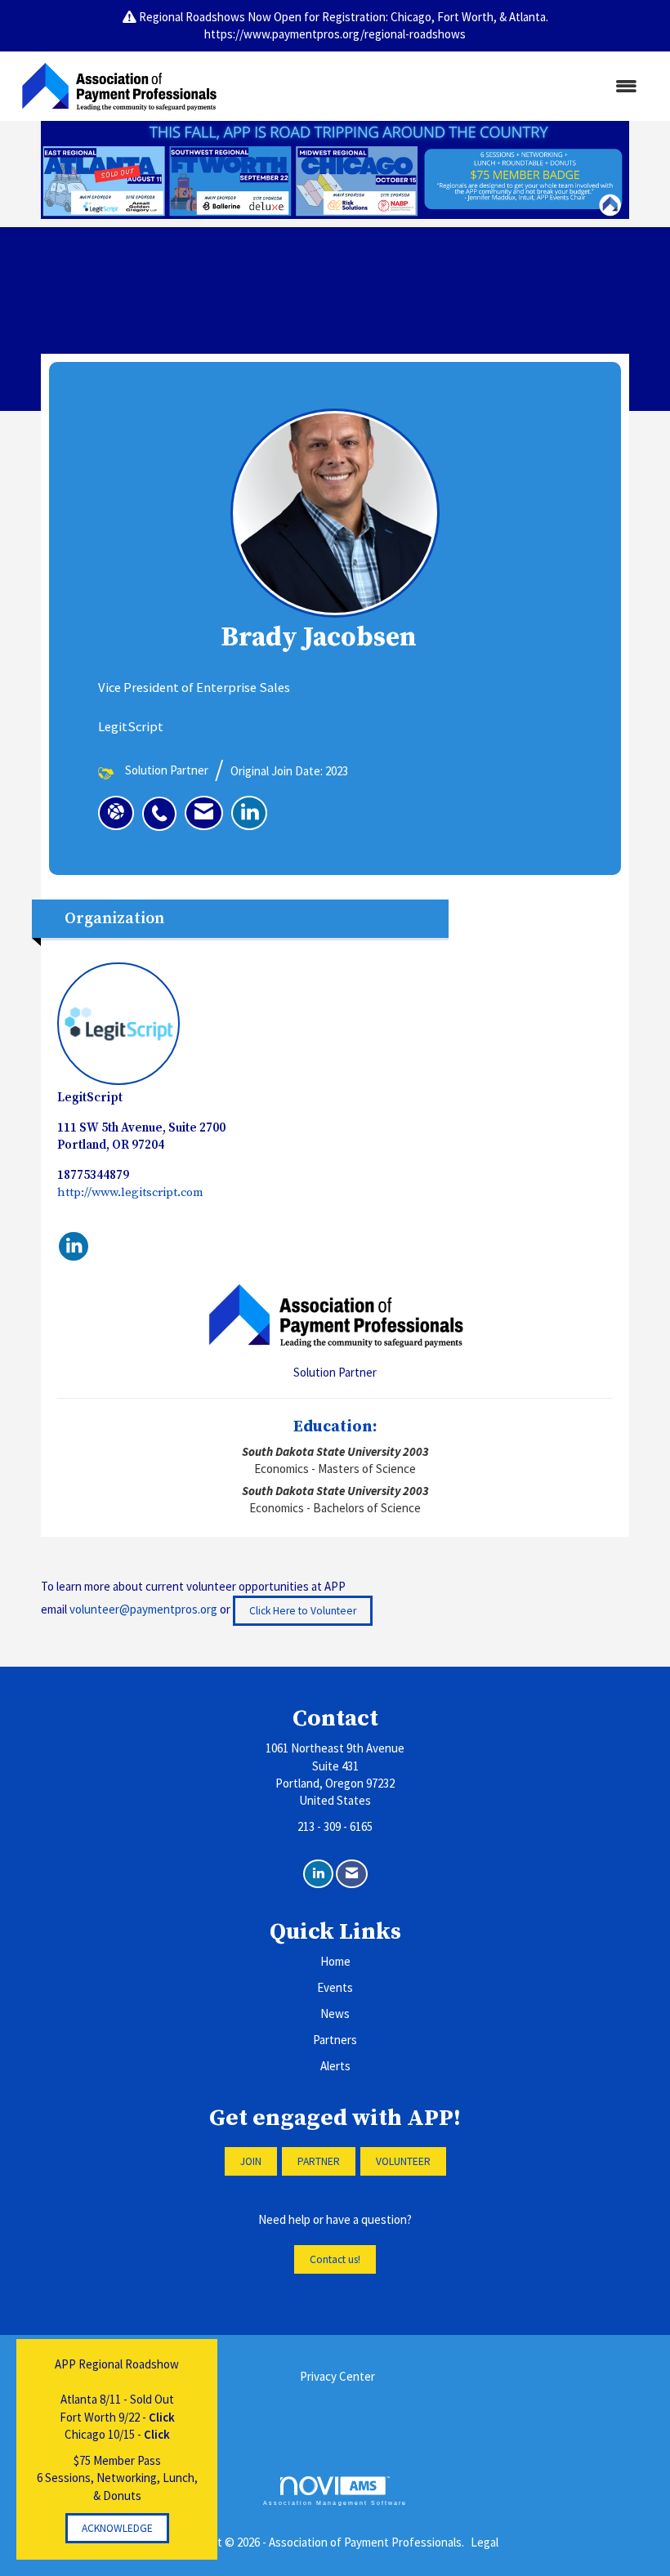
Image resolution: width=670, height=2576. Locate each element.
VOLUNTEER (403, 2161)
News (335, 2013)
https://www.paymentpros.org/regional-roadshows (335, 34)
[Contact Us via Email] (352, 1874)
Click (162, 2417)
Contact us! (335, 2259)
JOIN (251, 2161)
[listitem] (163, 805)
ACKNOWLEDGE (117, 2528)
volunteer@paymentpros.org (143, 1609)
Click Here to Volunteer (303, 1611)
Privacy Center (337, 2376)
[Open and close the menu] (439, 86)
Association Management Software (335, 2503)
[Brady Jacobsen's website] (116, 813)
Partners (335, 2040)
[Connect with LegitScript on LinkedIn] (74, 1247)
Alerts (335, 2066)
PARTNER (319, 2161)
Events (335, 1987)
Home (335, 1961)
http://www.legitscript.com (130, 1192)
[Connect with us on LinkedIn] (318, 1874)
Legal (485, 2542)
